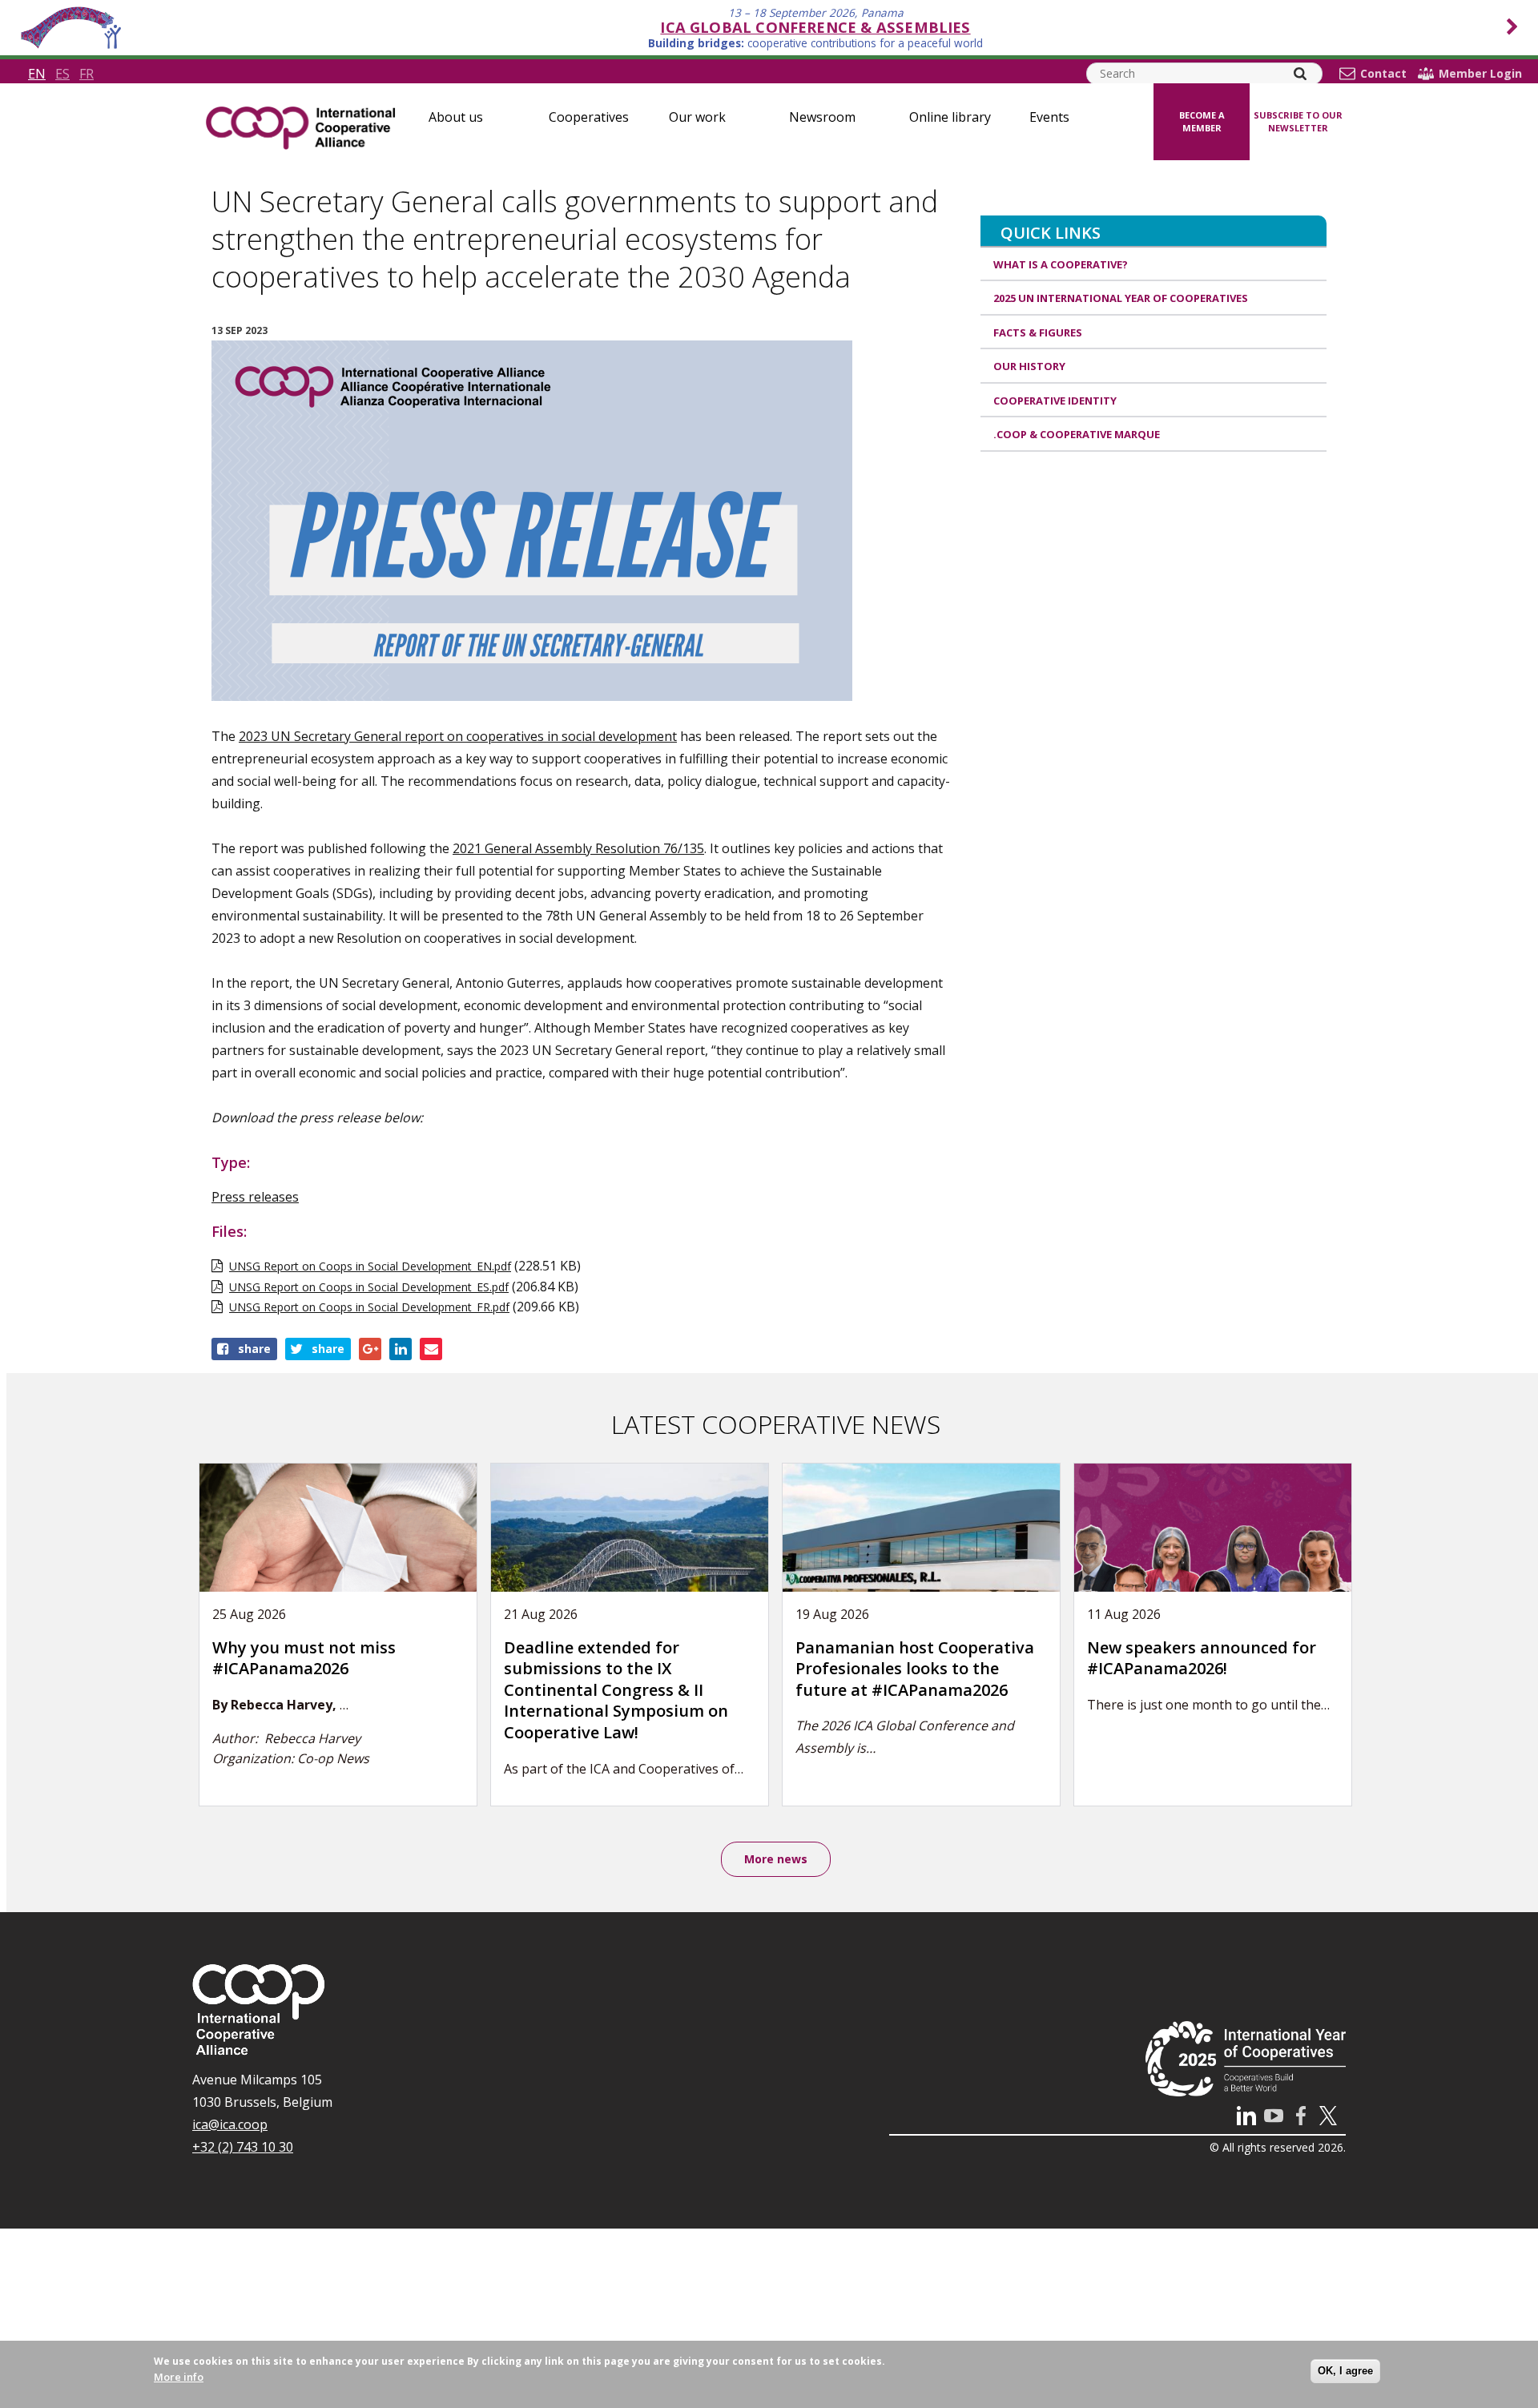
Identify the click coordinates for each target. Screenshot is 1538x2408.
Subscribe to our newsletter (1298, 122)
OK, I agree (1345, 2371)
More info (179, 2377)
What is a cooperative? (1061, 264)
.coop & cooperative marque (1077, 434)
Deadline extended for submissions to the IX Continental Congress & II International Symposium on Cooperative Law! (616, 1690)
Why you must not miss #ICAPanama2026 (304, 1658)
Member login (1480, 74)
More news (776, 1859)
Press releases (255, 1197)
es (62, 74)
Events (1049, 117)
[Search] (1300, 74)
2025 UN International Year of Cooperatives (1121, 298)
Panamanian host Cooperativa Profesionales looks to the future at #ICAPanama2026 (915, 1669)
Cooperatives (589, 117)
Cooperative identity (1055, 401)
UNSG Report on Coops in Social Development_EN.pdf (370, 1266)
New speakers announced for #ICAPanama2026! (1202, 1658)
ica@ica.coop (230, 2124)
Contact (1383, 74)
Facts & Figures (1038, 332)
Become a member (1202, 122)
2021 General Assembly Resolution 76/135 (578, 848)
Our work (697, 117)
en (37, 74)
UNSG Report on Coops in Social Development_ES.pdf (369, 1287)
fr (87, 74)
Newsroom (822, 117)
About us (456, 117)
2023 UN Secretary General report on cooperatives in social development (458, 736)
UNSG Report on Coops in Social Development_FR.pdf (369, 1307)
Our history (1029, 366)
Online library (950, 117)
